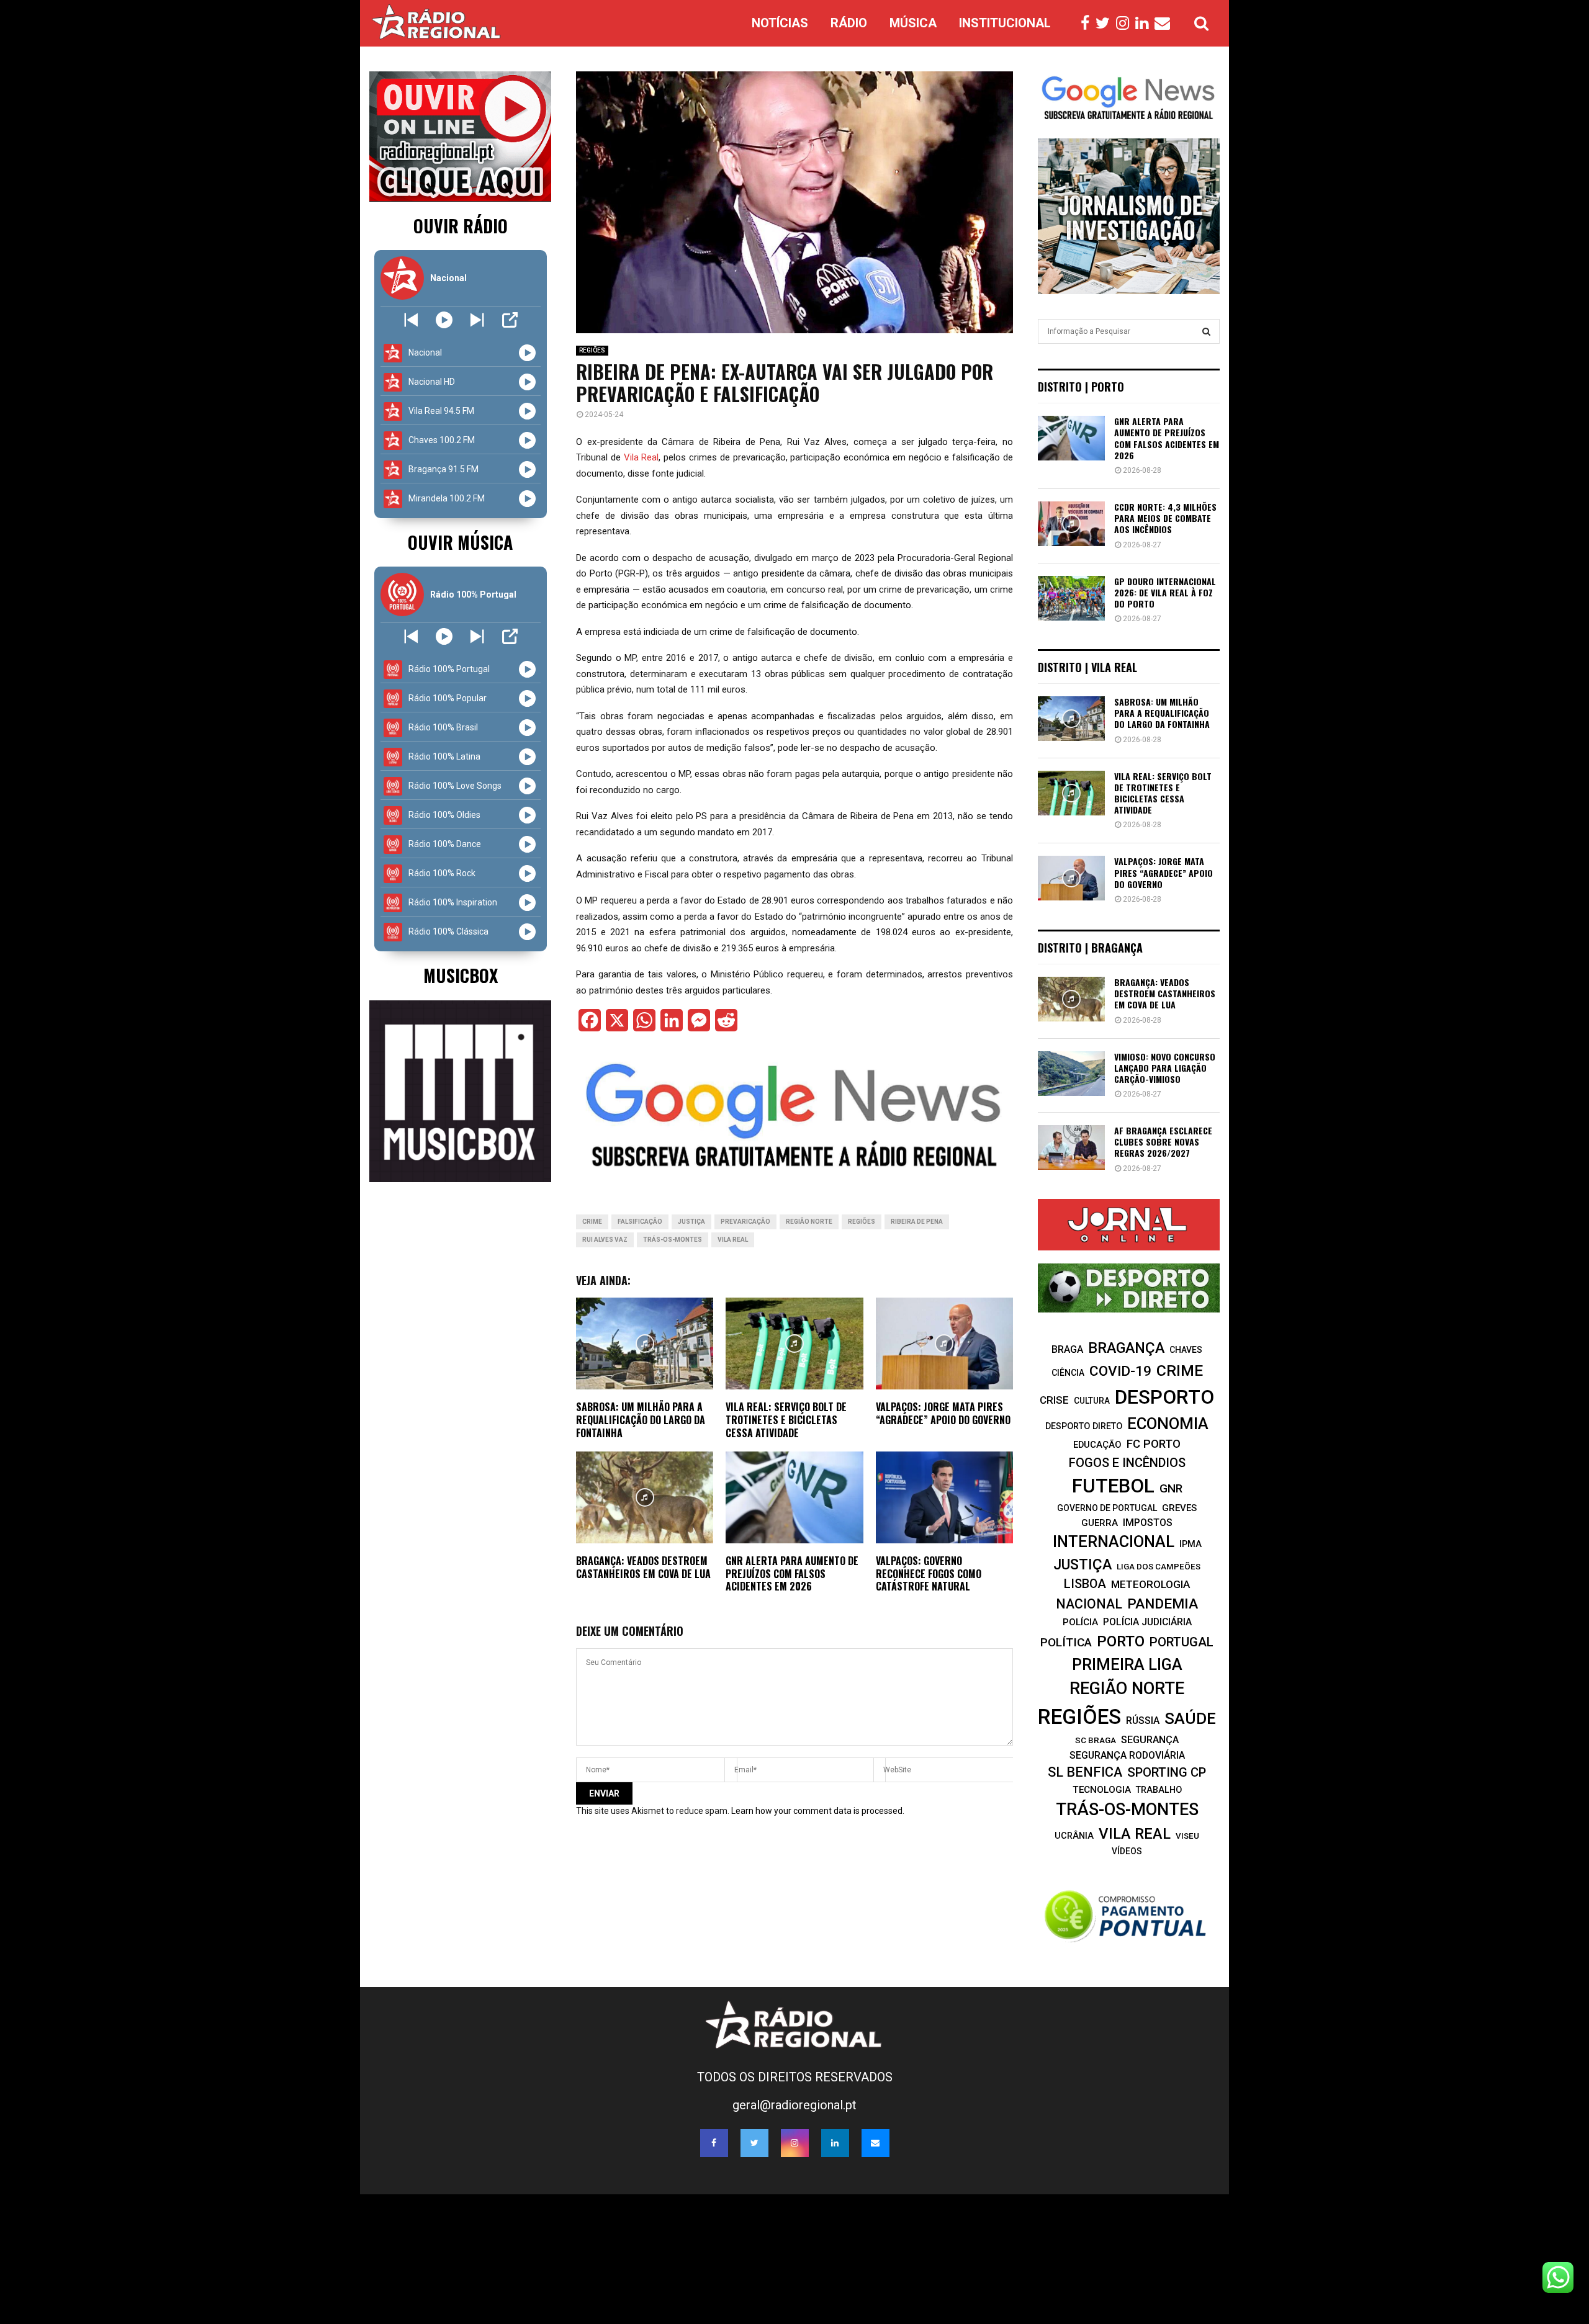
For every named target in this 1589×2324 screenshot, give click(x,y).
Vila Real (641, 457)
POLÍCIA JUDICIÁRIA (1147, 1622)
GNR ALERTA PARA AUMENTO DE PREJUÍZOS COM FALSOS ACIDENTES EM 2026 (792, 1574)
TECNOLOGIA (1102, 1790)
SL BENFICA (1085, 1772)
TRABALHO (1159, 1790)
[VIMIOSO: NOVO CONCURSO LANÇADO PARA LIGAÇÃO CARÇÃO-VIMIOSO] (1071, 1074)
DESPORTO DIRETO (1084, 1426)
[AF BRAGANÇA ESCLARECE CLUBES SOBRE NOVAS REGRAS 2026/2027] (1071, 1147)
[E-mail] (1165, 24)
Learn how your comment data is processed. (818, 1811)
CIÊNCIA (1068, 1373)
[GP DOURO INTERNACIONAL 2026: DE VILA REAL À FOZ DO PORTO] (1071, 598)
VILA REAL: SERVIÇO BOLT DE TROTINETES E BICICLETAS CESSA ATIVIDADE (786, 1420)
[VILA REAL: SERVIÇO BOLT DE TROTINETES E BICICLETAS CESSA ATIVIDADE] (1071, 793)
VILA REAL (733, 1240)
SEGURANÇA (1150, 1740)
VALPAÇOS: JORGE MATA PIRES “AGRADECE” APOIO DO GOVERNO (943, 1413)
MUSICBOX (461, 975)
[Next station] (411, 320)
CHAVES (1186, 1350)
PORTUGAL (1182, 1642)
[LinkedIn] (1145, 24)
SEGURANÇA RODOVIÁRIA (1127, 1755)
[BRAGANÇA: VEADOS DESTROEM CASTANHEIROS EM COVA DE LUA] (1071, 999)
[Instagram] (1126, 24)
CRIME (592, 1222)
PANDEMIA (1163, 1604)
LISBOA (1085, 1584)
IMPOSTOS (1148, 1523)
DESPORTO (1164, 1397)
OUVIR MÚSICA (460, 542)
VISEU (1187, 1836)
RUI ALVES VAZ (605, 1240)
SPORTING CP (1167, 1772)
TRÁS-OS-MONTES (673, 1240)
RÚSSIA (1143, 1721)
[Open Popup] (510, 320)
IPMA (1191, 1544)
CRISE (1054, 1400)
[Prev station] (477, 320)
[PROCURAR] (1206, 331)
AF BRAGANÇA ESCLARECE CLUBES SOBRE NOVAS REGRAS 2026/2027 (1163, 1142)
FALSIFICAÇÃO (640, 1222)
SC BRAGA (1096, 1740)
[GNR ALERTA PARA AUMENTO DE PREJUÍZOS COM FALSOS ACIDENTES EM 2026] (1071, 438)
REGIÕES (592, 350)
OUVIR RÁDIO (461, 226)
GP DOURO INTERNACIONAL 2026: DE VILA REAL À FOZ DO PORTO (1165, 592)
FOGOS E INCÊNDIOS (1127, 1463)
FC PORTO (1154, 1444)
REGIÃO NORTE (809, 1222)
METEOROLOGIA (1150, 1584)
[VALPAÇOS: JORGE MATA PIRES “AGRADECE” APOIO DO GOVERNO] (1071, 878)
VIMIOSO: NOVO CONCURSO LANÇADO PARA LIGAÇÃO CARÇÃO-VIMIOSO (1165, 1068)
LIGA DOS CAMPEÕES (1159, 1567)
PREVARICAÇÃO (745, 1222)
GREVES (1179, 1508)
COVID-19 (1120, 1371)
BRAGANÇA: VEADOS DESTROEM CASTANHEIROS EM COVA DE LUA (643, 1567)
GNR (1171, 1488)
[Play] (444, 320)
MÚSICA (913, 23)
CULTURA (1092, 1401)
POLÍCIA (1080, 1622)
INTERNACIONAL (1114, 1541)
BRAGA (1067, 1349)
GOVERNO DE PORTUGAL (1107, 1508)
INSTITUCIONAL (1005, 23)
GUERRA (1100, 1523)
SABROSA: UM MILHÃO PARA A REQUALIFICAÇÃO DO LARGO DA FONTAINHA (641, 1420)
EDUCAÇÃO (1097, 1445)
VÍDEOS (1127, 1851)
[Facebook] (1088, 24)
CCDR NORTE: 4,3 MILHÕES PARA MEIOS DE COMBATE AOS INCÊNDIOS (1165, 518)
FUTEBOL (1113, 1486)
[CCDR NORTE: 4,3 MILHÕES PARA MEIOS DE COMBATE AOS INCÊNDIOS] (1071, 524)
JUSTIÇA (691, 1222)
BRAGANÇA (1126, 1348)
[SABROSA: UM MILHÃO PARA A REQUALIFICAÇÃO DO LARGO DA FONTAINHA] (1071, 719)
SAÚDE (1190, 1718)
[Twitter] (1106, 24)
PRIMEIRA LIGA (1127, 1664)
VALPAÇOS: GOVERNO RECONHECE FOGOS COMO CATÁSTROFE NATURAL (929, 1574)
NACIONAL (1089, 1604)
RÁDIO (849, 23)
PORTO (1121, 1641)
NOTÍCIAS (780, 23)
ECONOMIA (1168, 1424)
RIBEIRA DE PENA (917, 1222)
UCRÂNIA (1074, 1836)
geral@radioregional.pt (794, 2105)
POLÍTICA (1066, 1642)
